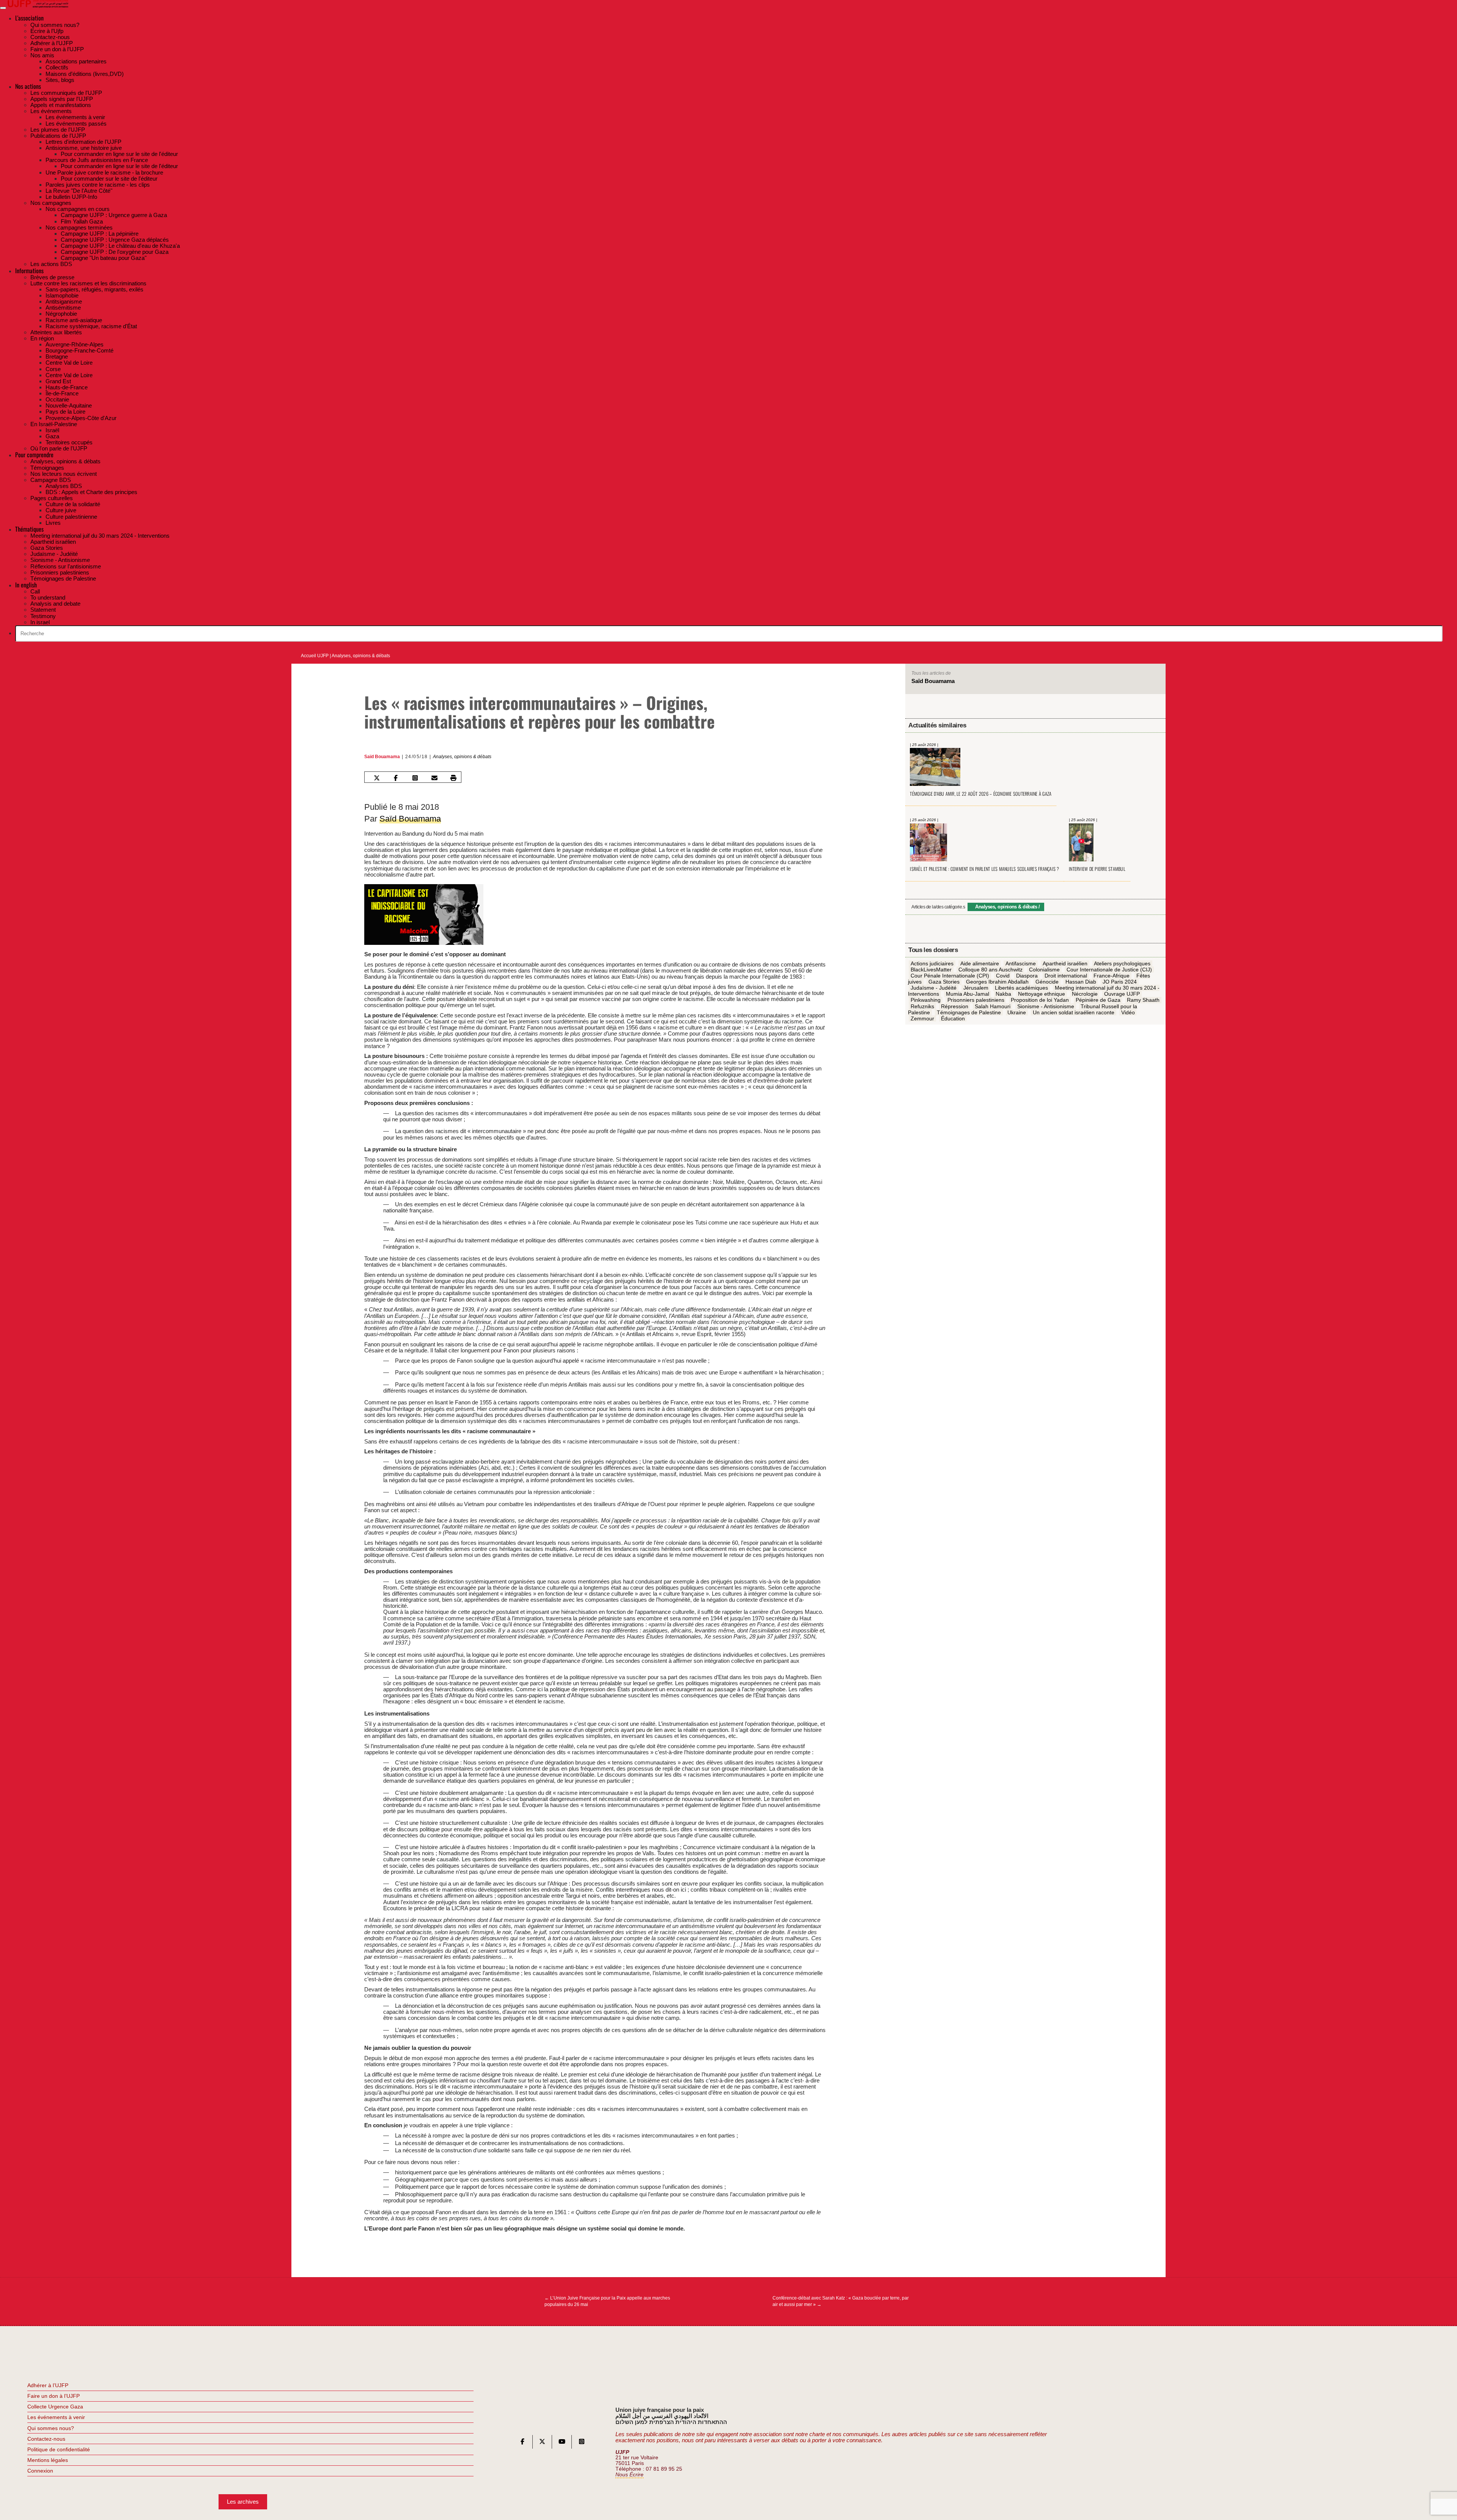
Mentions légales (48, 2460)
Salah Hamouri (993, 1006)
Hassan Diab (1081, 982)
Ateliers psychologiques (1122, 963)
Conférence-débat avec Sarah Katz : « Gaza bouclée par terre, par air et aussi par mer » (841, 2301)
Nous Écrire (629, 2475)
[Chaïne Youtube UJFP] (562, 2443)
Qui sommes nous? (51, 2428)
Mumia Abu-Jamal (968, 994)
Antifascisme (1021, 963)
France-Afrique (1112, 976)
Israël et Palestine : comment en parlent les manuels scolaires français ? (984, 869)
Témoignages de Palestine (969, 1012)
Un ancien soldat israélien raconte (1074, 1012)
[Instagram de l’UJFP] (582, 2443)
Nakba (1003, 994)
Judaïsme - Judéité (934, 988)
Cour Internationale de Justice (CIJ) (1109, 970)
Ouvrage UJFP (1122, 994)
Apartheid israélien (1065, 963)
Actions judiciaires (932, 963)
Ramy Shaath (1143, 1000)
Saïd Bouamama (382, 757)
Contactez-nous (46, 2439)
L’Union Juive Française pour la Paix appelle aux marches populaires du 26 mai (607, 2301)
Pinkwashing (926, 1000)
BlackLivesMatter (931, 970)
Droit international (1066, 976)
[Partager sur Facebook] (396, 778)
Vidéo (1128, 1012)
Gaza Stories (944, 982)
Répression (955, 1006)
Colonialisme (1044, 970)
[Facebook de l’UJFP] (522, 2443)
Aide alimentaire (980, 963)
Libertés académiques (1021, 988)
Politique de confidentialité (59, 2449)
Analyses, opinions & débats (361, 656)
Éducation (953, 1018)
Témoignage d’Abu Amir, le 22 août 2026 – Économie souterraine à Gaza (981, 794)
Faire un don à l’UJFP (53, 2396)
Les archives (243, 2502)
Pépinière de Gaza (1098, 1000)
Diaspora (1027, 976)
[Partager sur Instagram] (415, 778)
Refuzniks (922, 1006)
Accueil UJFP (315, 656)
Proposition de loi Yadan (1040, 1000)
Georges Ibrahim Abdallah (997, 982)
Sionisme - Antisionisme (1046, 1006)
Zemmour (922, 1018)
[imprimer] (453, 778)
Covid (1003, 976)
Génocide (1047, 982)
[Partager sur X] (376, 778)
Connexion (40, 2471)
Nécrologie (1085, 994)
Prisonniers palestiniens (976, 1000)
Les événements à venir (56, 2417)
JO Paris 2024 (1120, 982)
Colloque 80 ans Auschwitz (990, 970)
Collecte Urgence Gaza (55, 2407)
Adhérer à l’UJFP (48, 2385)
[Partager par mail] (434, 778)
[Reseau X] (542, 2443)
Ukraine (1017, 1012)
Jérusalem (976, 988)
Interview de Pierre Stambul (1097, 869)
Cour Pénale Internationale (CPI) (950, 976)
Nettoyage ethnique (1042, 994)
